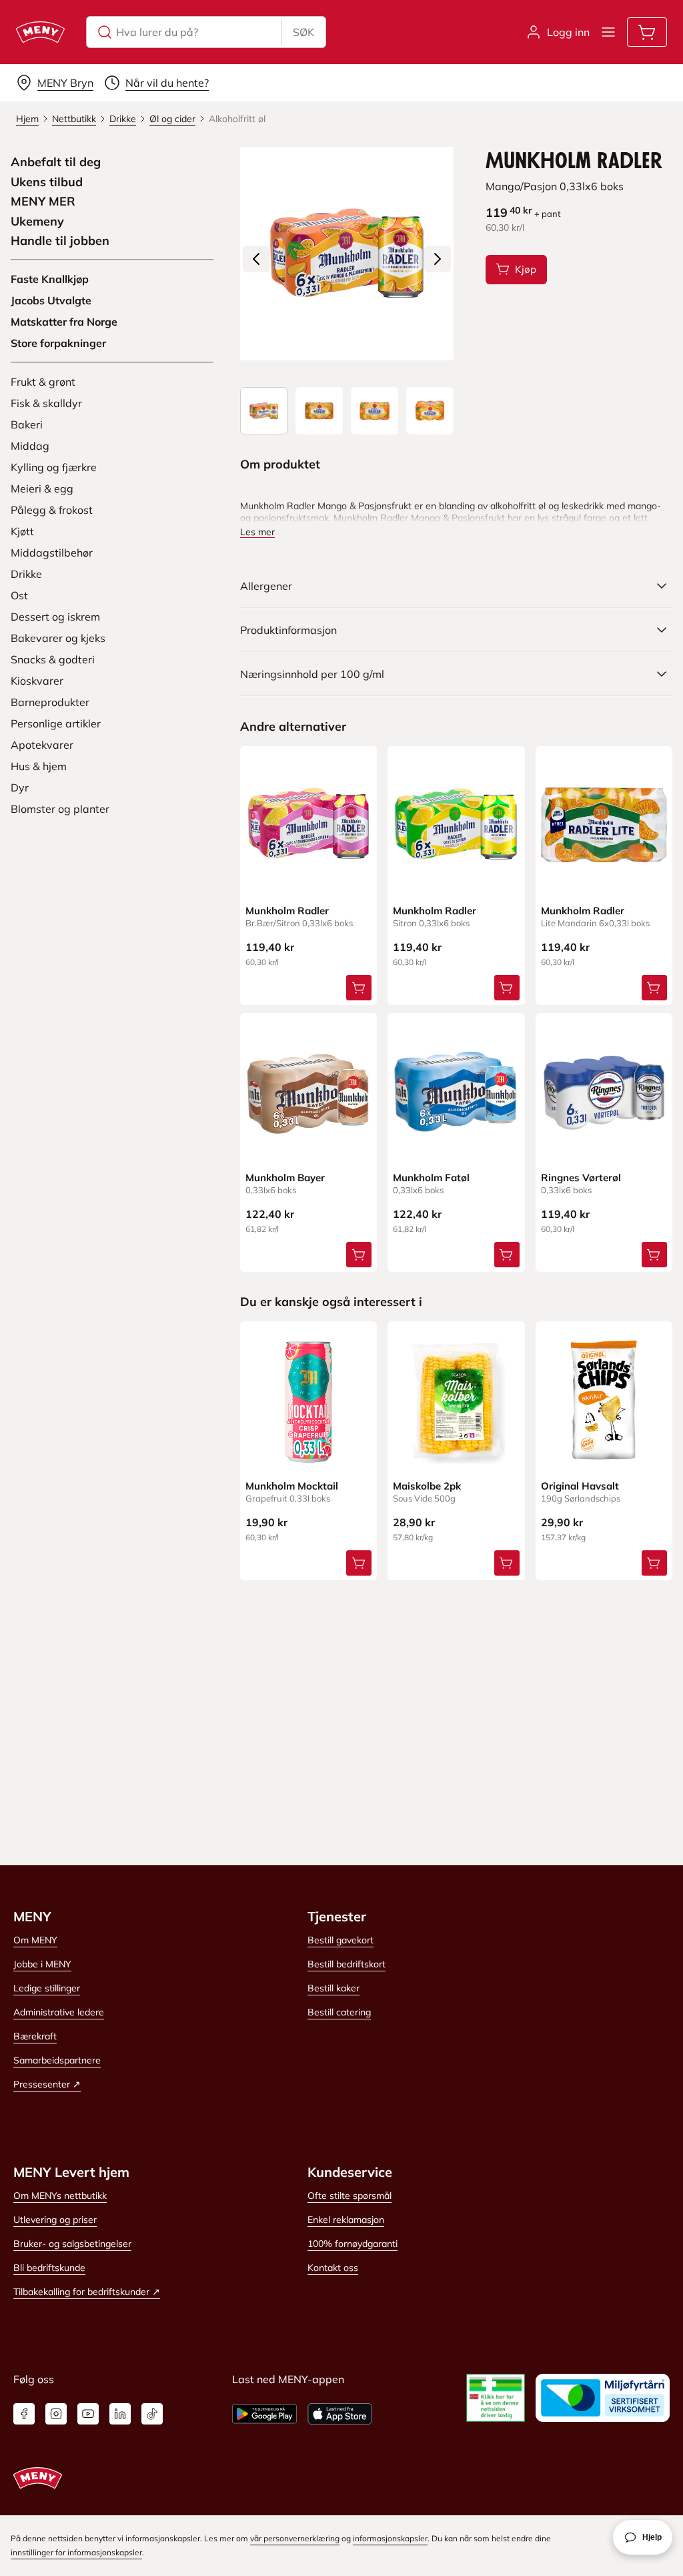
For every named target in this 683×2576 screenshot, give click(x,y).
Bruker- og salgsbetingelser (72, 2244)
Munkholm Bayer (285, 1178)
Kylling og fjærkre (54, 467)
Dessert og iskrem (55, 617)
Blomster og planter (60, 809)
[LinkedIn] (120, 2414)
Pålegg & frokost (52, 510)
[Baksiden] (375, 411)
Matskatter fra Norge (64, 322)
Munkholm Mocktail (292, 1486)
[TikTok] (152, 2414)
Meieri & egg (42, 489)
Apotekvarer (42, 745)
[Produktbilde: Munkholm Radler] (264, 411)
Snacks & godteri (53, 659)
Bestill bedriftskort (347, 1964)
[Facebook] (24, 2414)
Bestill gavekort (340, 1940)
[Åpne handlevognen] (647, 32)
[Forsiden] (319, 411)
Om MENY (35, 1940)
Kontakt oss (333, 2268)
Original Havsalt (580, 1486)
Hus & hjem (39, 766)
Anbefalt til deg (56, 162)
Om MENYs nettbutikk (60, 2196)
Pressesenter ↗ (47, 2084)
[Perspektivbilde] (430, 411)
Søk (303, 32)
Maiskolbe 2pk (427, 1486)
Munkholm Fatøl (431, 1178)
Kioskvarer (37, 681)
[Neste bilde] (438, 259)
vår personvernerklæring (295, 2538)
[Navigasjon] (608, 32)
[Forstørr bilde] (347, 254)
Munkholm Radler (287, 911)
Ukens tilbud (47, 182)
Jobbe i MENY (42, 1964)
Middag (30, 446)
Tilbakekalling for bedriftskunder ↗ (87, 2292)
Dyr (20, 787)
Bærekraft (35, 2036)
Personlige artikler (56, 723)
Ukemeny (37, 222)
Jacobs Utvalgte (51, 300)
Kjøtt (22, 531)
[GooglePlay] (264, 2414)
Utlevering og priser (55, 2220)
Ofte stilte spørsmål (350, 2196)
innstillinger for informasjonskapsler (76, 2552)
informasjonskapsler (390, 2538)
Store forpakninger (58, 343)
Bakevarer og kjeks (58, 638)
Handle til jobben (60, 241)
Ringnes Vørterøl (581, 1178)
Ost (19, 595)
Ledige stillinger (47, 1988)
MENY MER (43, 202)
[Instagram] (56, 2414)
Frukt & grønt (43, 382)
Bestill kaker (333, 1988)
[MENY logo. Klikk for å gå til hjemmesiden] (40, 32)
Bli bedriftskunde (49, 2268)
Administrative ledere (59, 2012)
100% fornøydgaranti (353, 2244)
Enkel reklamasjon (346, 2220)
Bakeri (27, 424)
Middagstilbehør (52, 553)
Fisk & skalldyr (46, 403)
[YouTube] (88, 2414)
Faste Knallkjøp (50, 279)
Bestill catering (339, 2012)
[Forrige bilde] (256, 259)
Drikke (26, 574)
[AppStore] (340, 2414)
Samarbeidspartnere (57, 2060)
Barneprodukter (50, 702)
